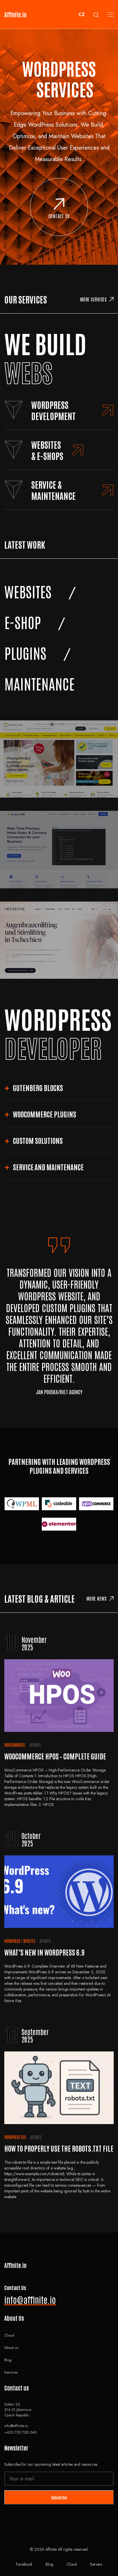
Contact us (59, 216)
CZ (82, 14)
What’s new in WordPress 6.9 (45, 1952)
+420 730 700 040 (20, 2432)
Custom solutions (38, 1140)
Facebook (24, 2564)
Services (11, 2372)
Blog (8, 2360)
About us (11, 2348)
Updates (29, 1941)
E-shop (23, 622)
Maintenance (39, 683)
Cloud (9, 2335)
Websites (28, 591)
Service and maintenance (48, 1167)
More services (94, 299)
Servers (96, 2564)
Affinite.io (15, 14)
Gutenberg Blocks (38, 1087)
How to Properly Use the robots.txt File (59, 2148)
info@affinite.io (30, 2299)
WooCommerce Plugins (45, 1114)
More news (97, 1598)
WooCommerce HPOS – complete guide (55, 1756)
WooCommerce (15, 1745)
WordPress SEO (15, 2137)
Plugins (25, 652)
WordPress (12, 1941)
